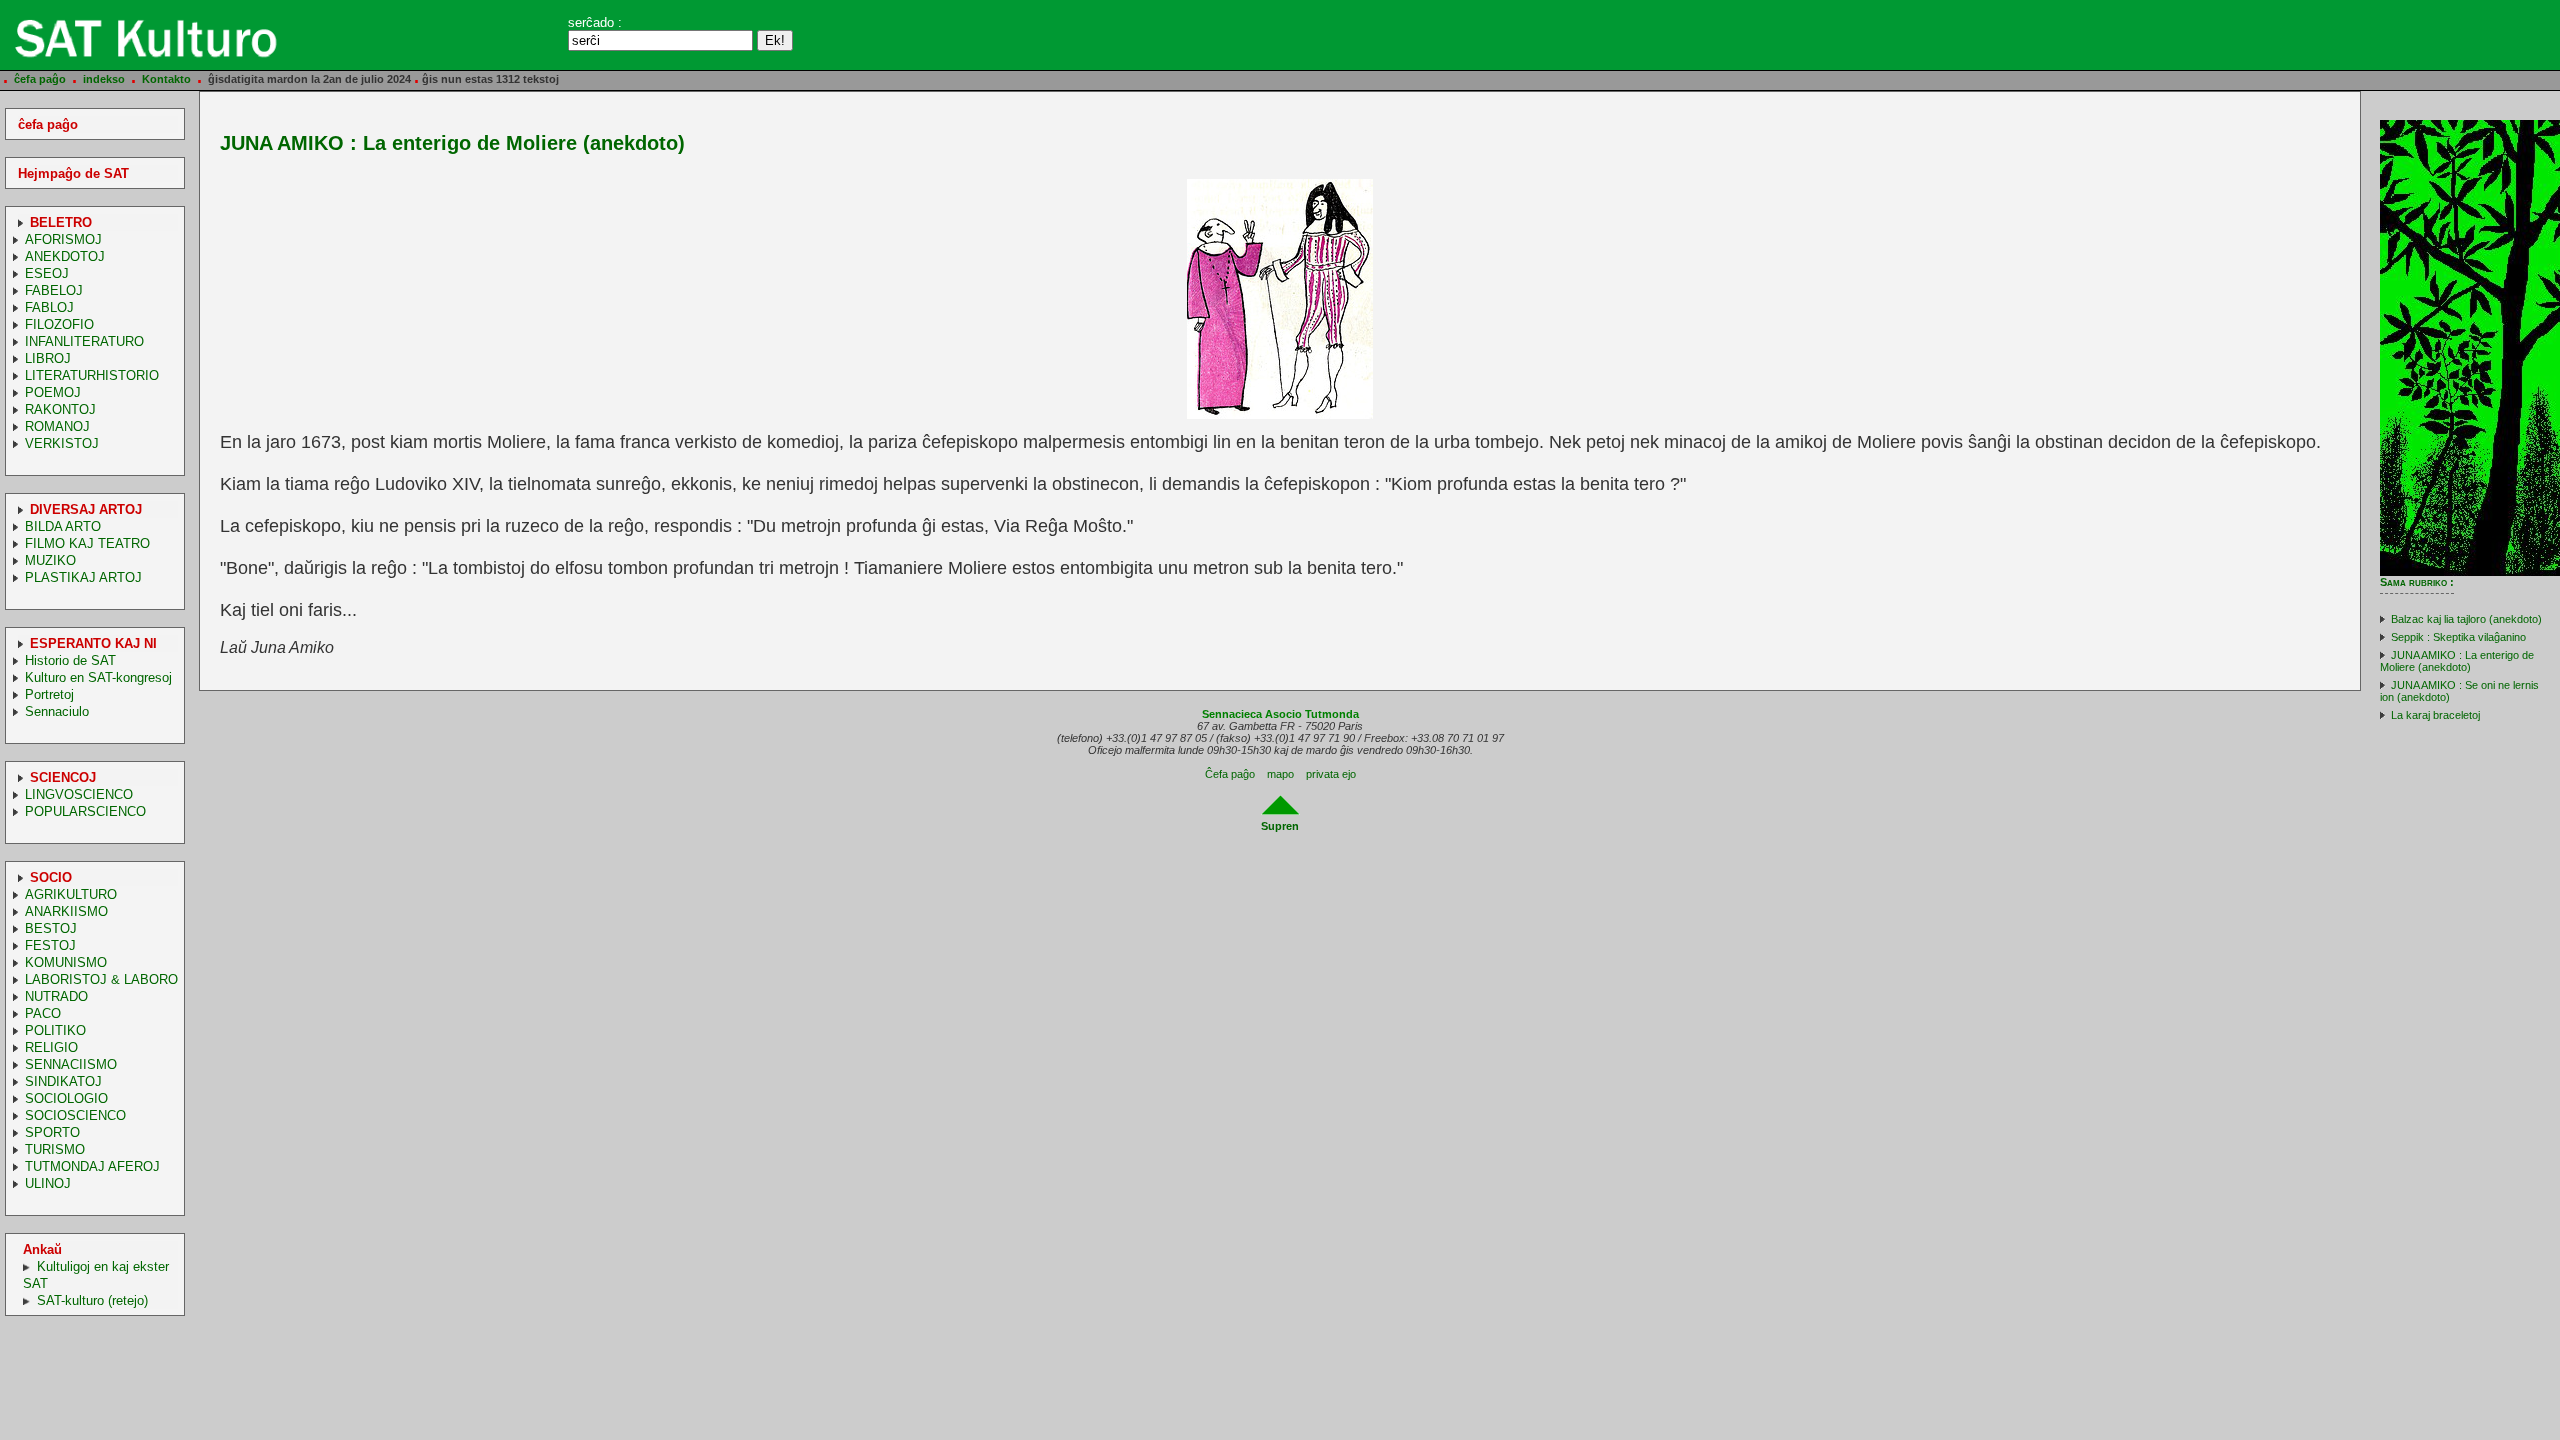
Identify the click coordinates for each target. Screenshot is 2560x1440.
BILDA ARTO (63, 526)
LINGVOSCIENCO (79, 794)
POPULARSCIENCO (85, 811)
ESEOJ (47, 273)
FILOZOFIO (59, 324)
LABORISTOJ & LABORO (101, 979)
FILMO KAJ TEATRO (87, 543)
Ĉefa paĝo (1230, 774)
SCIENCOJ (63, 777)
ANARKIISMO (66, 911)
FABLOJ (49, 307)
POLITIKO (55, 1030)
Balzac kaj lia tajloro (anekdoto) (2466, 619)
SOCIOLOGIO (66, 1098)
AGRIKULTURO (71, 894)
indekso (104, 79)
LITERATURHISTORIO (92, 375)
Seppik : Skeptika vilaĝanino (2458, 637)
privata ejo (1331, 774)
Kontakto (166, 79)
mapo (1280, 774)
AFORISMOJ (63, 239)
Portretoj (49, 694)
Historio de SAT (70, 660)
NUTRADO (56, 996)
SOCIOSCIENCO (75, 1115)
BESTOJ (51, 928)
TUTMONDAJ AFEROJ (92, 1166)
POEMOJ (53, 392)
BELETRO (61, 222)
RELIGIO (51, 1047)
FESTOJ (50, 945)
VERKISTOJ (62, 443)
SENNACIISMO (71, 1064)
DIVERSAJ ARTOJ (86, 509)
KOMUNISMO (66, 962)
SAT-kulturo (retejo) (92, 1300)
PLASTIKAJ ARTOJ (83, 577)
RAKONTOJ (60, 409)
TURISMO (55, 1149)
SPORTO (52, 1132)
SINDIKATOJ (63, 1081)
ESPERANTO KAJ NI (93, 643)
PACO (43, 1013)
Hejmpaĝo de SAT (73, 173)
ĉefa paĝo (40, 79)
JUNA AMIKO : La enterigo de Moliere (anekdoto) (2457, 661)
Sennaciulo (57, 711)
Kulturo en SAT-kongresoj (98, 677)
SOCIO (51, 877)
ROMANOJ (57, 426)
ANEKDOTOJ (65, 256)
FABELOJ (54, 290)
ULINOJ (48, 1183)
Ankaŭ (42, 1249)
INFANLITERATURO (84, 341)
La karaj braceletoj (2435, 715)
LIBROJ (48, 358)
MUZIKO (50, 560)
